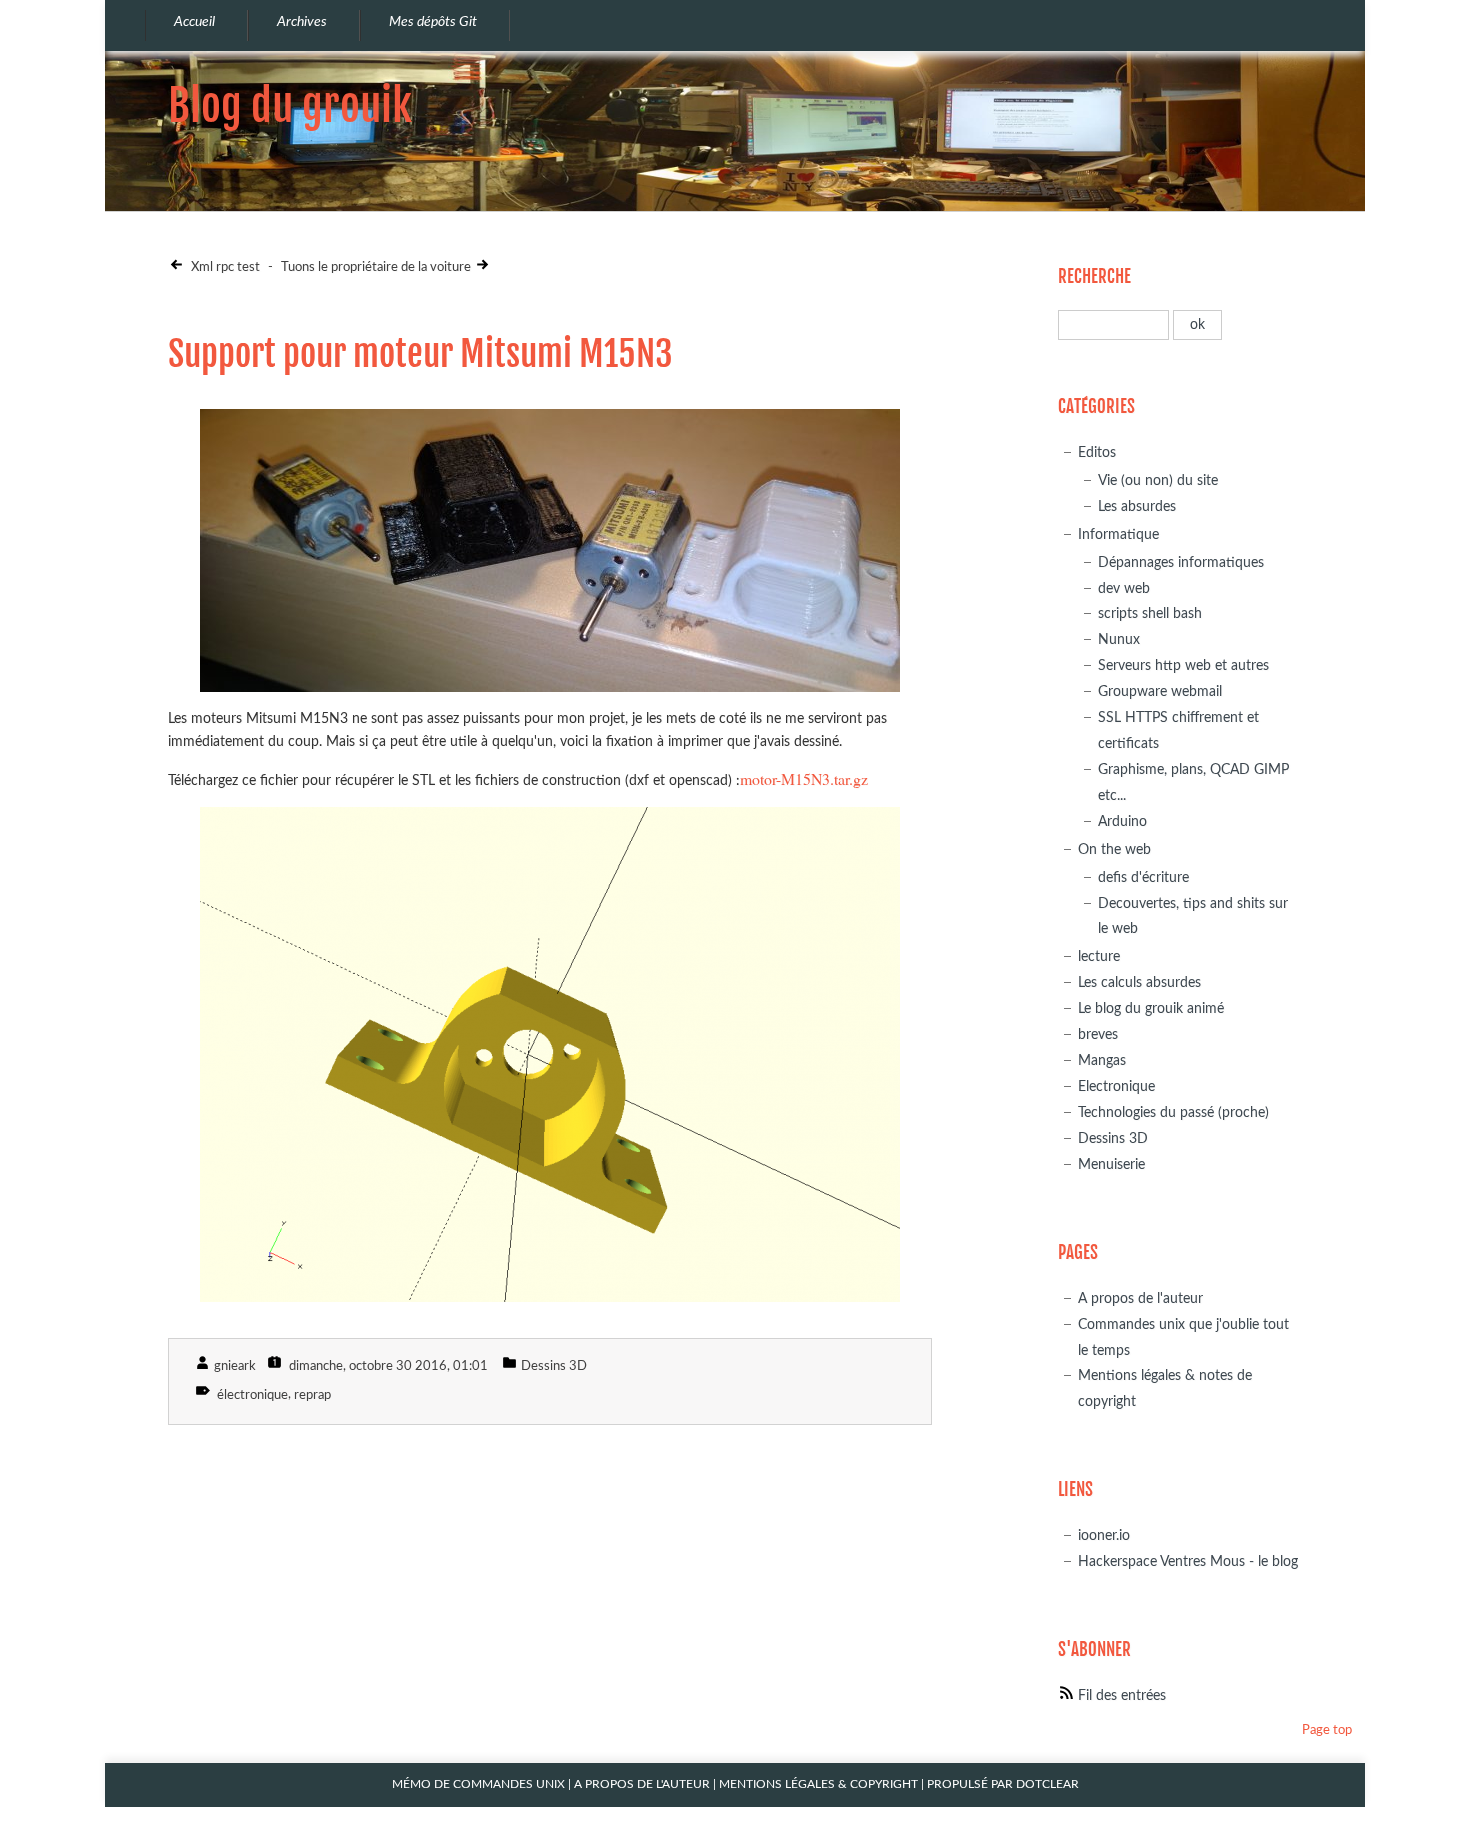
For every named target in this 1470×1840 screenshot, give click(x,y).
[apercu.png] (550, 1054)
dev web (1124, 588)
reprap (312, 1395)
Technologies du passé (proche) (1173, 1112)
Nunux (1119, 639)
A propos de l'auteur (1140, 1298)
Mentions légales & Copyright (818, 1784)
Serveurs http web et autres (1183, 665)
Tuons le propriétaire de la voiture (376, 267)
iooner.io (1104, 1535)
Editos (1097, 452)
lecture (1099, 956)
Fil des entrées (1122, 1695)
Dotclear (1047, 1784)
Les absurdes (1137, 506)
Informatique (1118, 534)
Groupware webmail (1160, 691)
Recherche (1094, 276)
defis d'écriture (1143, 877)
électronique (252, 1395)
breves (1098, 1034)
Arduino (1122, 821)
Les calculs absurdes (1139, 982)
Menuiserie (1111, 1164)
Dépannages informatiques (1181, 562)
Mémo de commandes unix (478, 1784)
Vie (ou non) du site (1158, 480)
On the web (1114, 849)
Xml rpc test (224, 267)
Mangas (1102, 1060)
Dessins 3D (554, 1366)
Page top (1327, 1730)
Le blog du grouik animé (1151, 1008)
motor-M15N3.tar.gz (804, 778)
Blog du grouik (290, 105)
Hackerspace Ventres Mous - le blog (1188, 1561)
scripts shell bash (1150, 613)
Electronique (1116, 1086)
